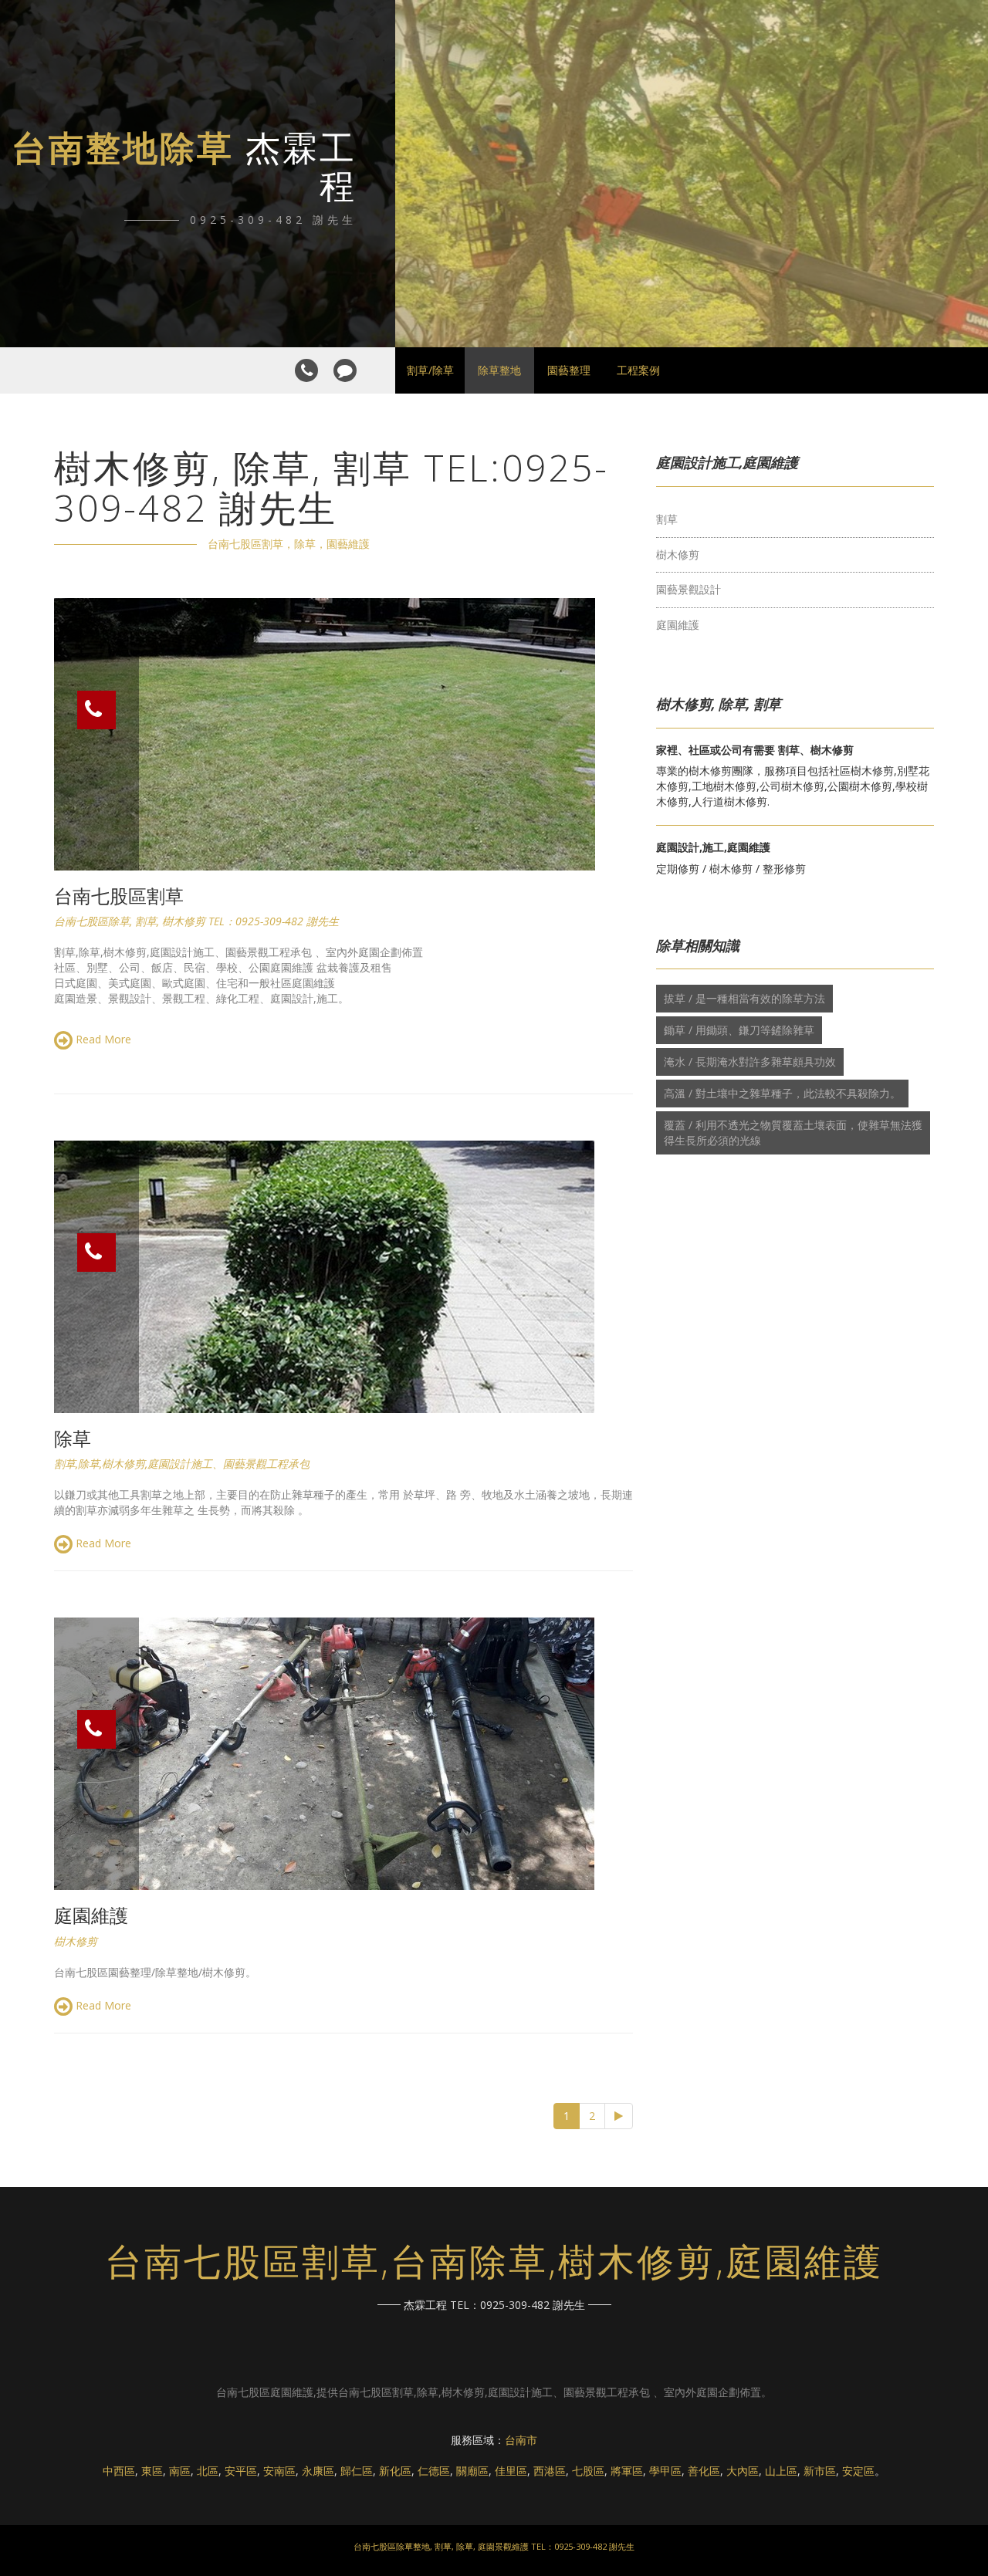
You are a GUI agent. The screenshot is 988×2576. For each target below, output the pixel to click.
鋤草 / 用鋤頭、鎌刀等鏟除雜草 (739, 1030)
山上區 (781, 2471)
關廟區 (472, 2471)
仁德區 (434, 2471)
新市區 (820, 2471)
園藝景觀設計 (689, 589)
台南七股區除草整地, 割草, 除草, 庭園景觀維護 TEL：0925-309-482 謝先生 (494, 2546)
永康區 (318, 2471)
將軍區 (627, 2471)
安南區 (279, 2471)
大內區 (743, 2471)
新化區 (395, 2471)
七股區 (588, 2471)
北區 (208, 2471)
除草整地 (499, 370)
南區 (180, 2471)
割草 (667, 519)
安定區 (858, 2471)
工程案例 (638, 370)
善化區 (704, 2471)
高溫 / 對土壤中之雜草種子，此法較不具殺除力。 (782, 1093)
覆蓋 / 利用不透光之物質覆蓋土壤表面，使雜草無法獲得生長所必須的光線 (793, 1132)
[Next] (619, 2116)
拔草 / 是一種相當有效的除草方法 (744, 998)
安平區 (241, 2471)
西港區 (550, 2471)
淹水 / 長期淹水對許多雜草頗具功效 (750, 1062)
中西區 (119, 2471)
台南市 (521, 2440)
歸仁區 (357, 2471)
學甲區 (665, 2471)
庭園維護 (678, 625)
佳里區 (511, 2471)
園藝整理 (569, 370)
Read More (102, 1039)
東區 (152, 2471)
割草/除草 (430, 370)
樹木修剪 (678, 554)
